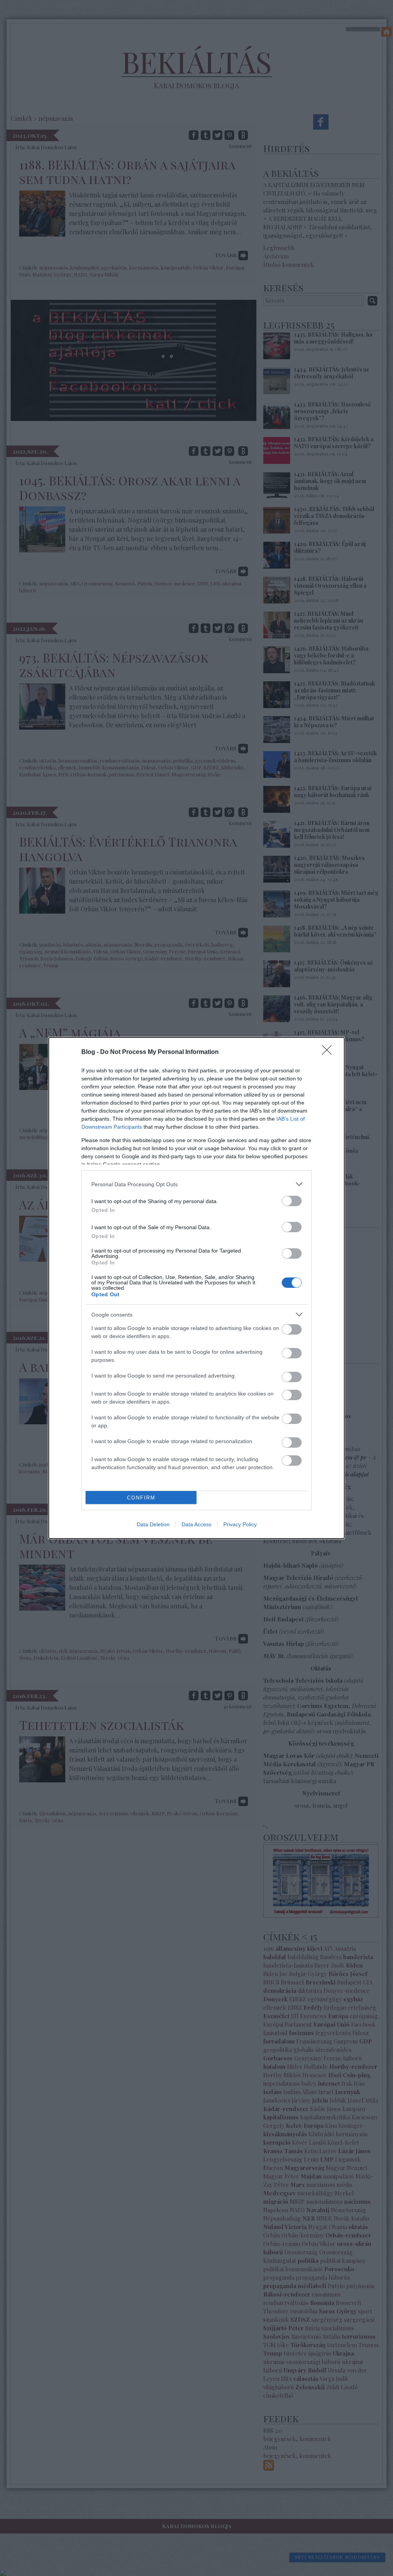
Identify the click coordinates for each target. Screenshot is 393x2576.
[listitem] (196, 1184)
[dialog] (196, 1288)
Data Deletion (153, 1524)
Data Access (196, 1524)
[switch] (292, 1201)
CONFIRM (141, 1498)
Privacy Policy (240, 1524)
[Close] (329, 1052)
